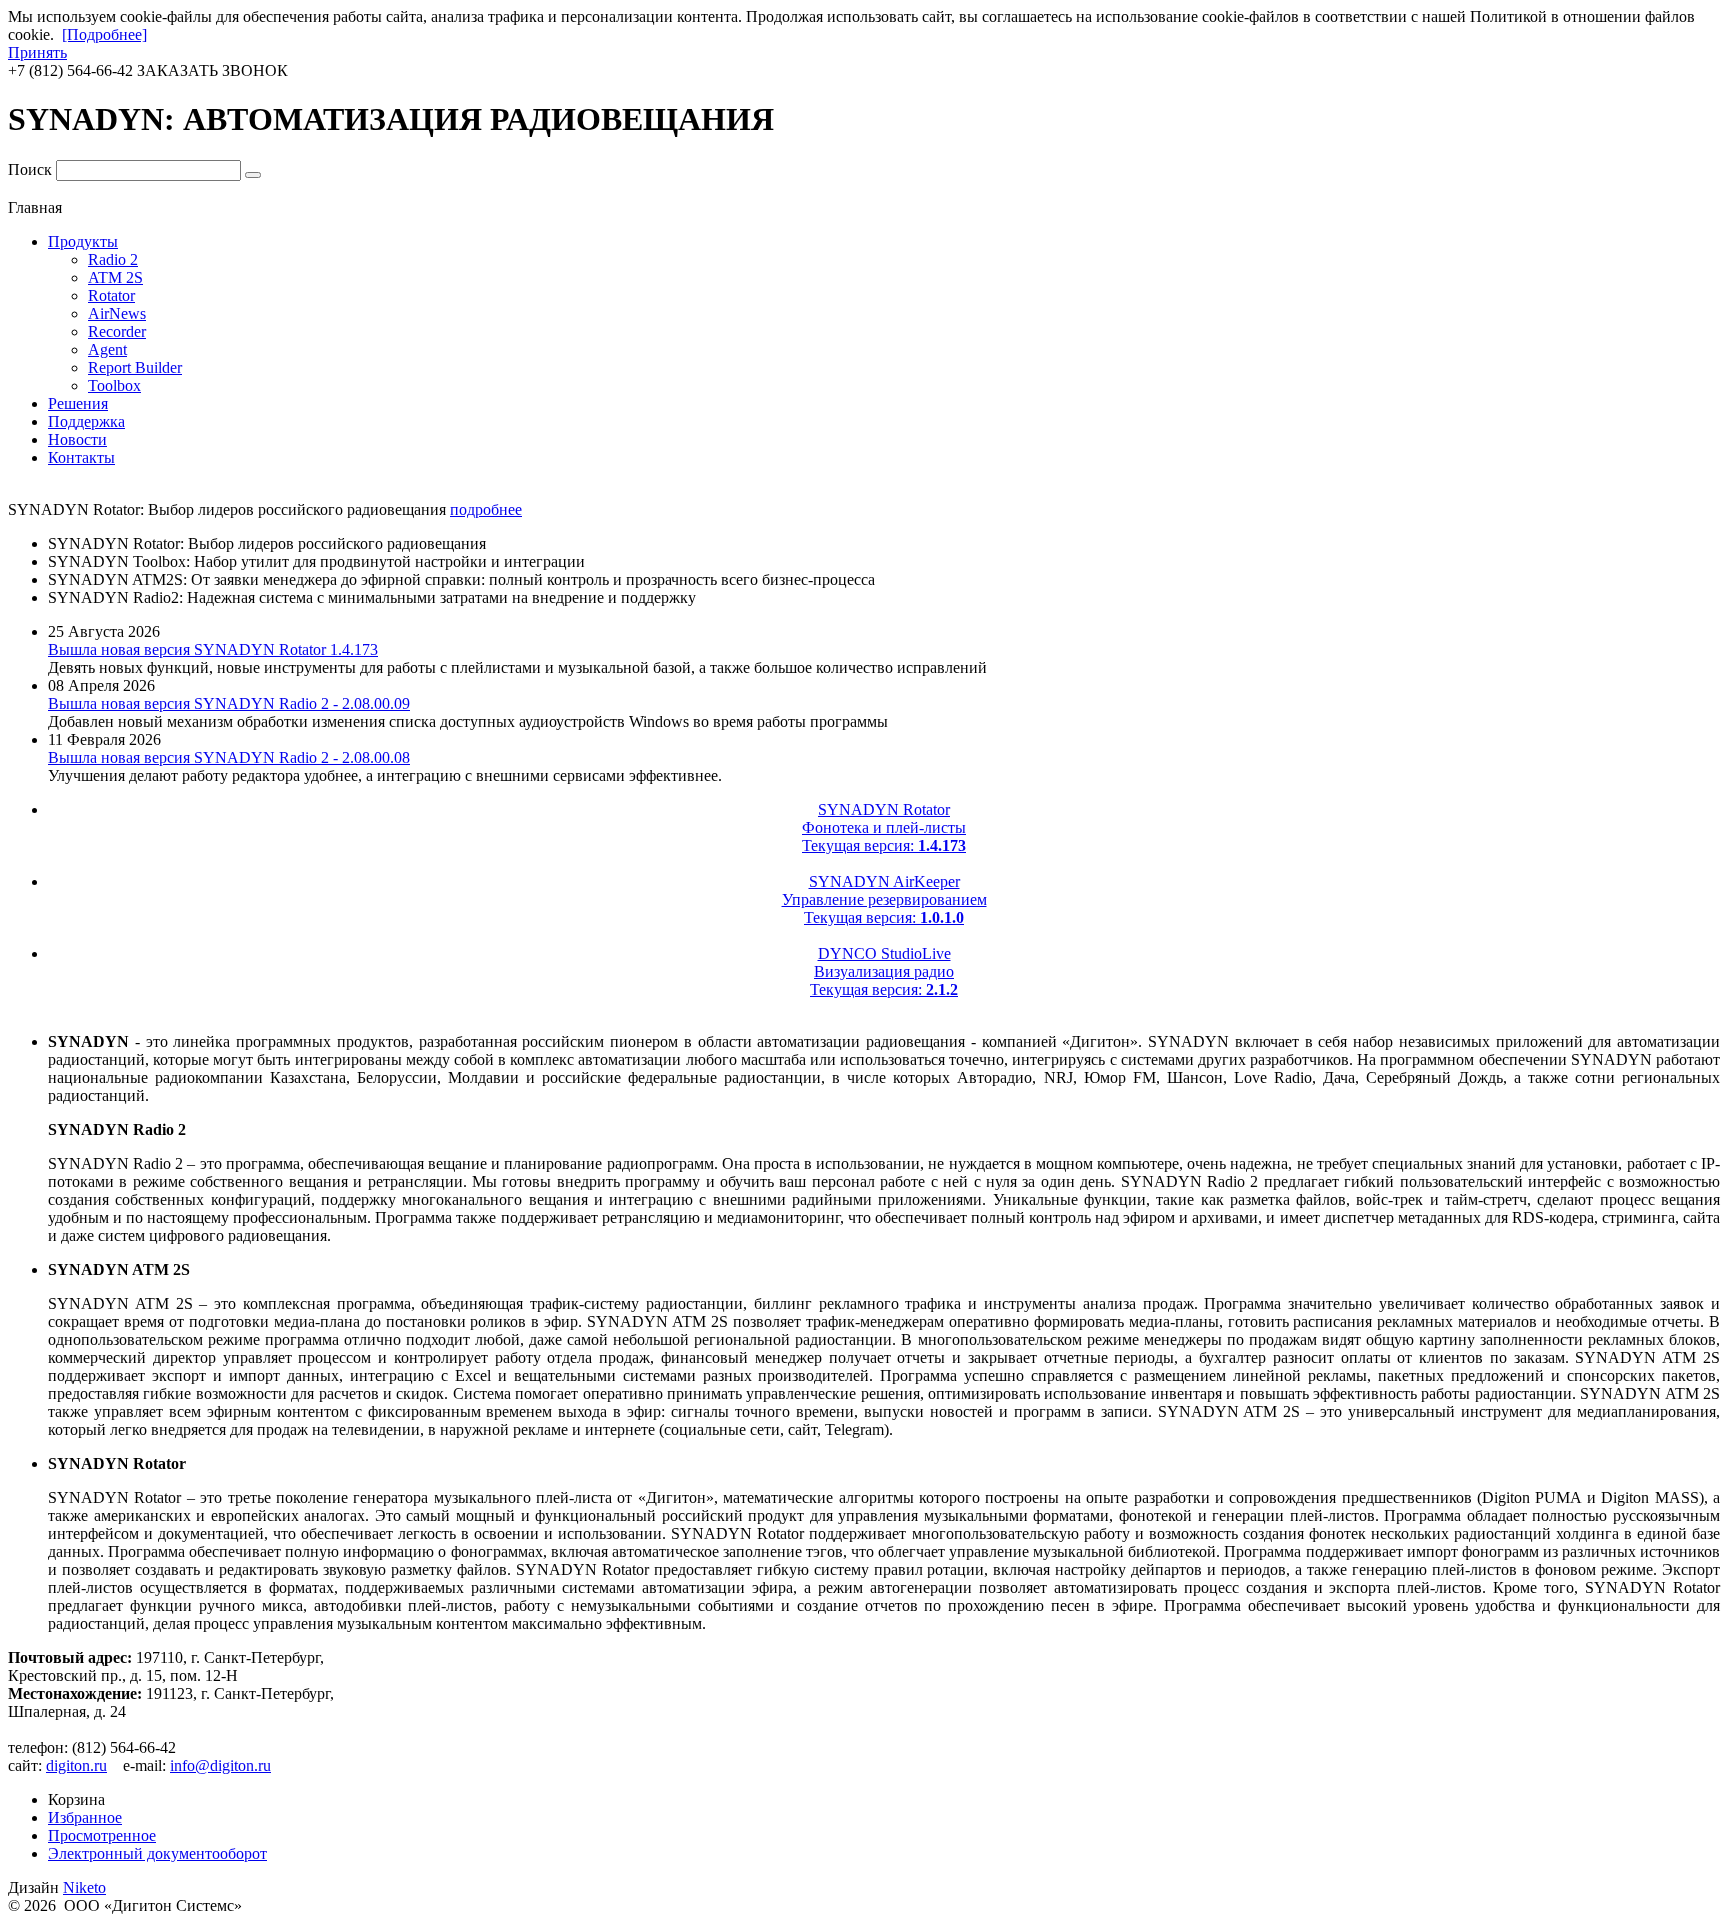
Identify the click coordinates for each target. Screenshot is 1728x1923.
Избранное (85, 1817)
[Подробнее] (104, 34)
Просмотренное (102, 1835)
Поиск (30, 169)
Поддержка (86, 421)
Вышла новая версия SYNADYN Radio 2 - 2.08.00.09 (229, 703)
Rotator (111, 295)
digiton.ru (76, 1765)
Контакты (81, 457)
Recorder (117, 331)
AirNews (117, 313)
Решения (78, 403)
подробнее (486, 509)
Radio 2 (113, 259)
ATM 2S (115, 277)
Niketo (84, 1887)
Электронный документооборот (157, 1853)
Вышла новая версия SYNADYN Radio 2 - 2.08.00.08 (229, 757)
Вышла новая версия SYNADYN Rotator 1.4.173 (213, 649)
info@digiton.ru (220, 1765)
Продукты (83, 241)
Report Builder (135, 367)
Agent (107, 349)
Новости (77, 439)
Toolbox (114, 385)
